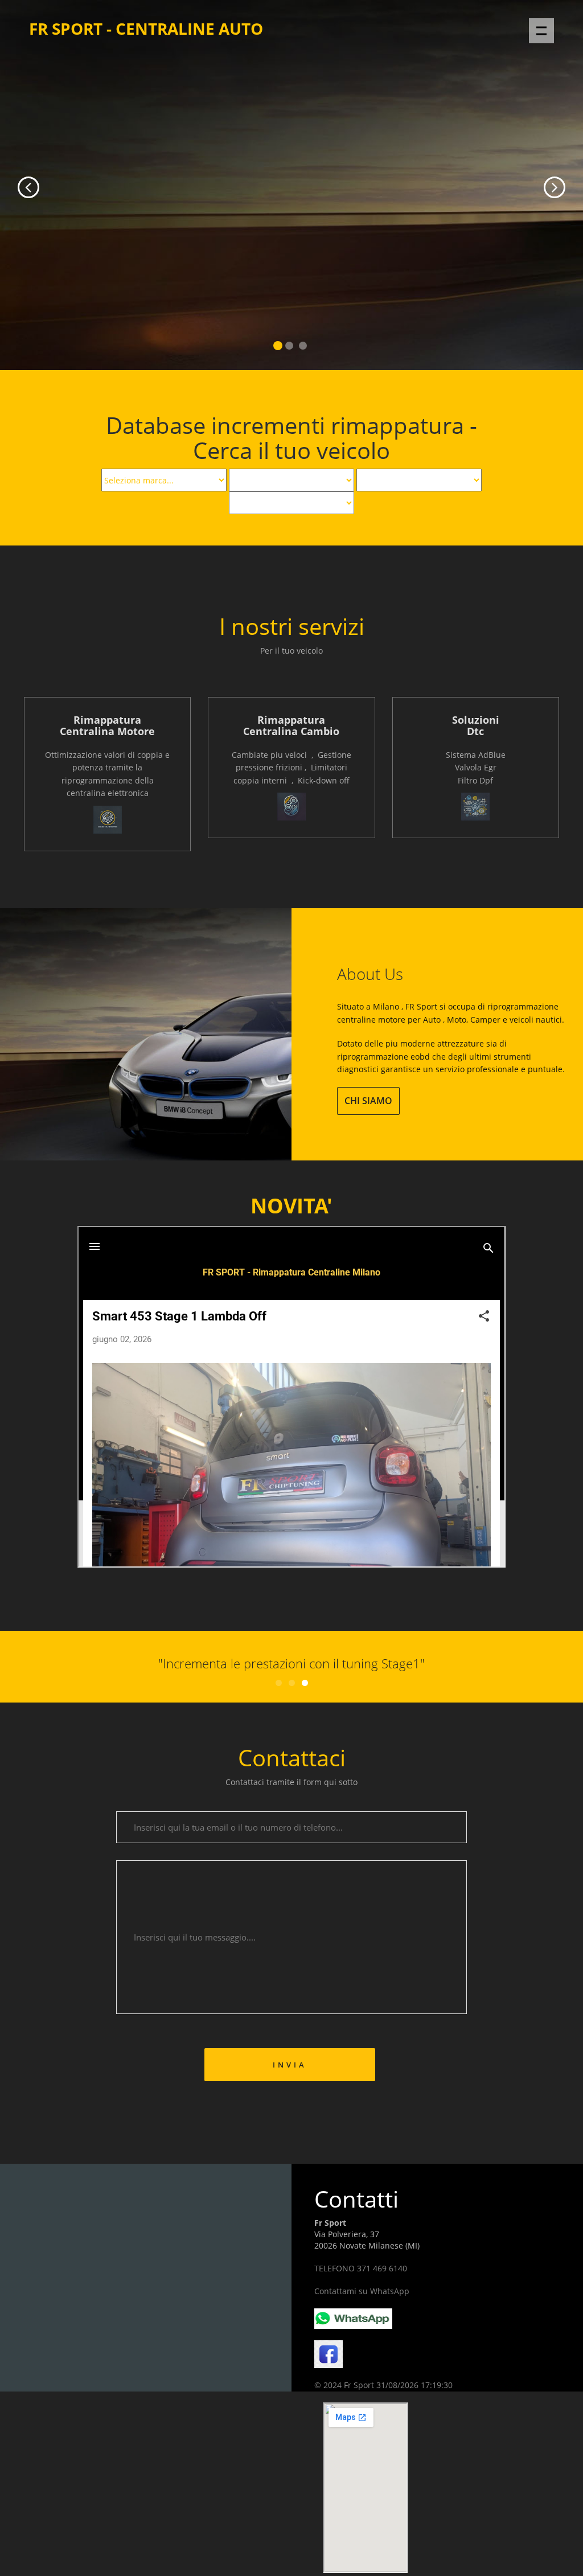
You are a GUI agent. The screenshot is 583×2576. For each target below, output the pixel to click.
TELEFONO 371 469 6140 (361, 2268)
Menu (541, 31)
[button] (17, 185)
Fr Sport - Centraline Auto (146, 28)
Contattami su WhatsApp (362, 2291)
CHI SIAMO (368, 1101)
